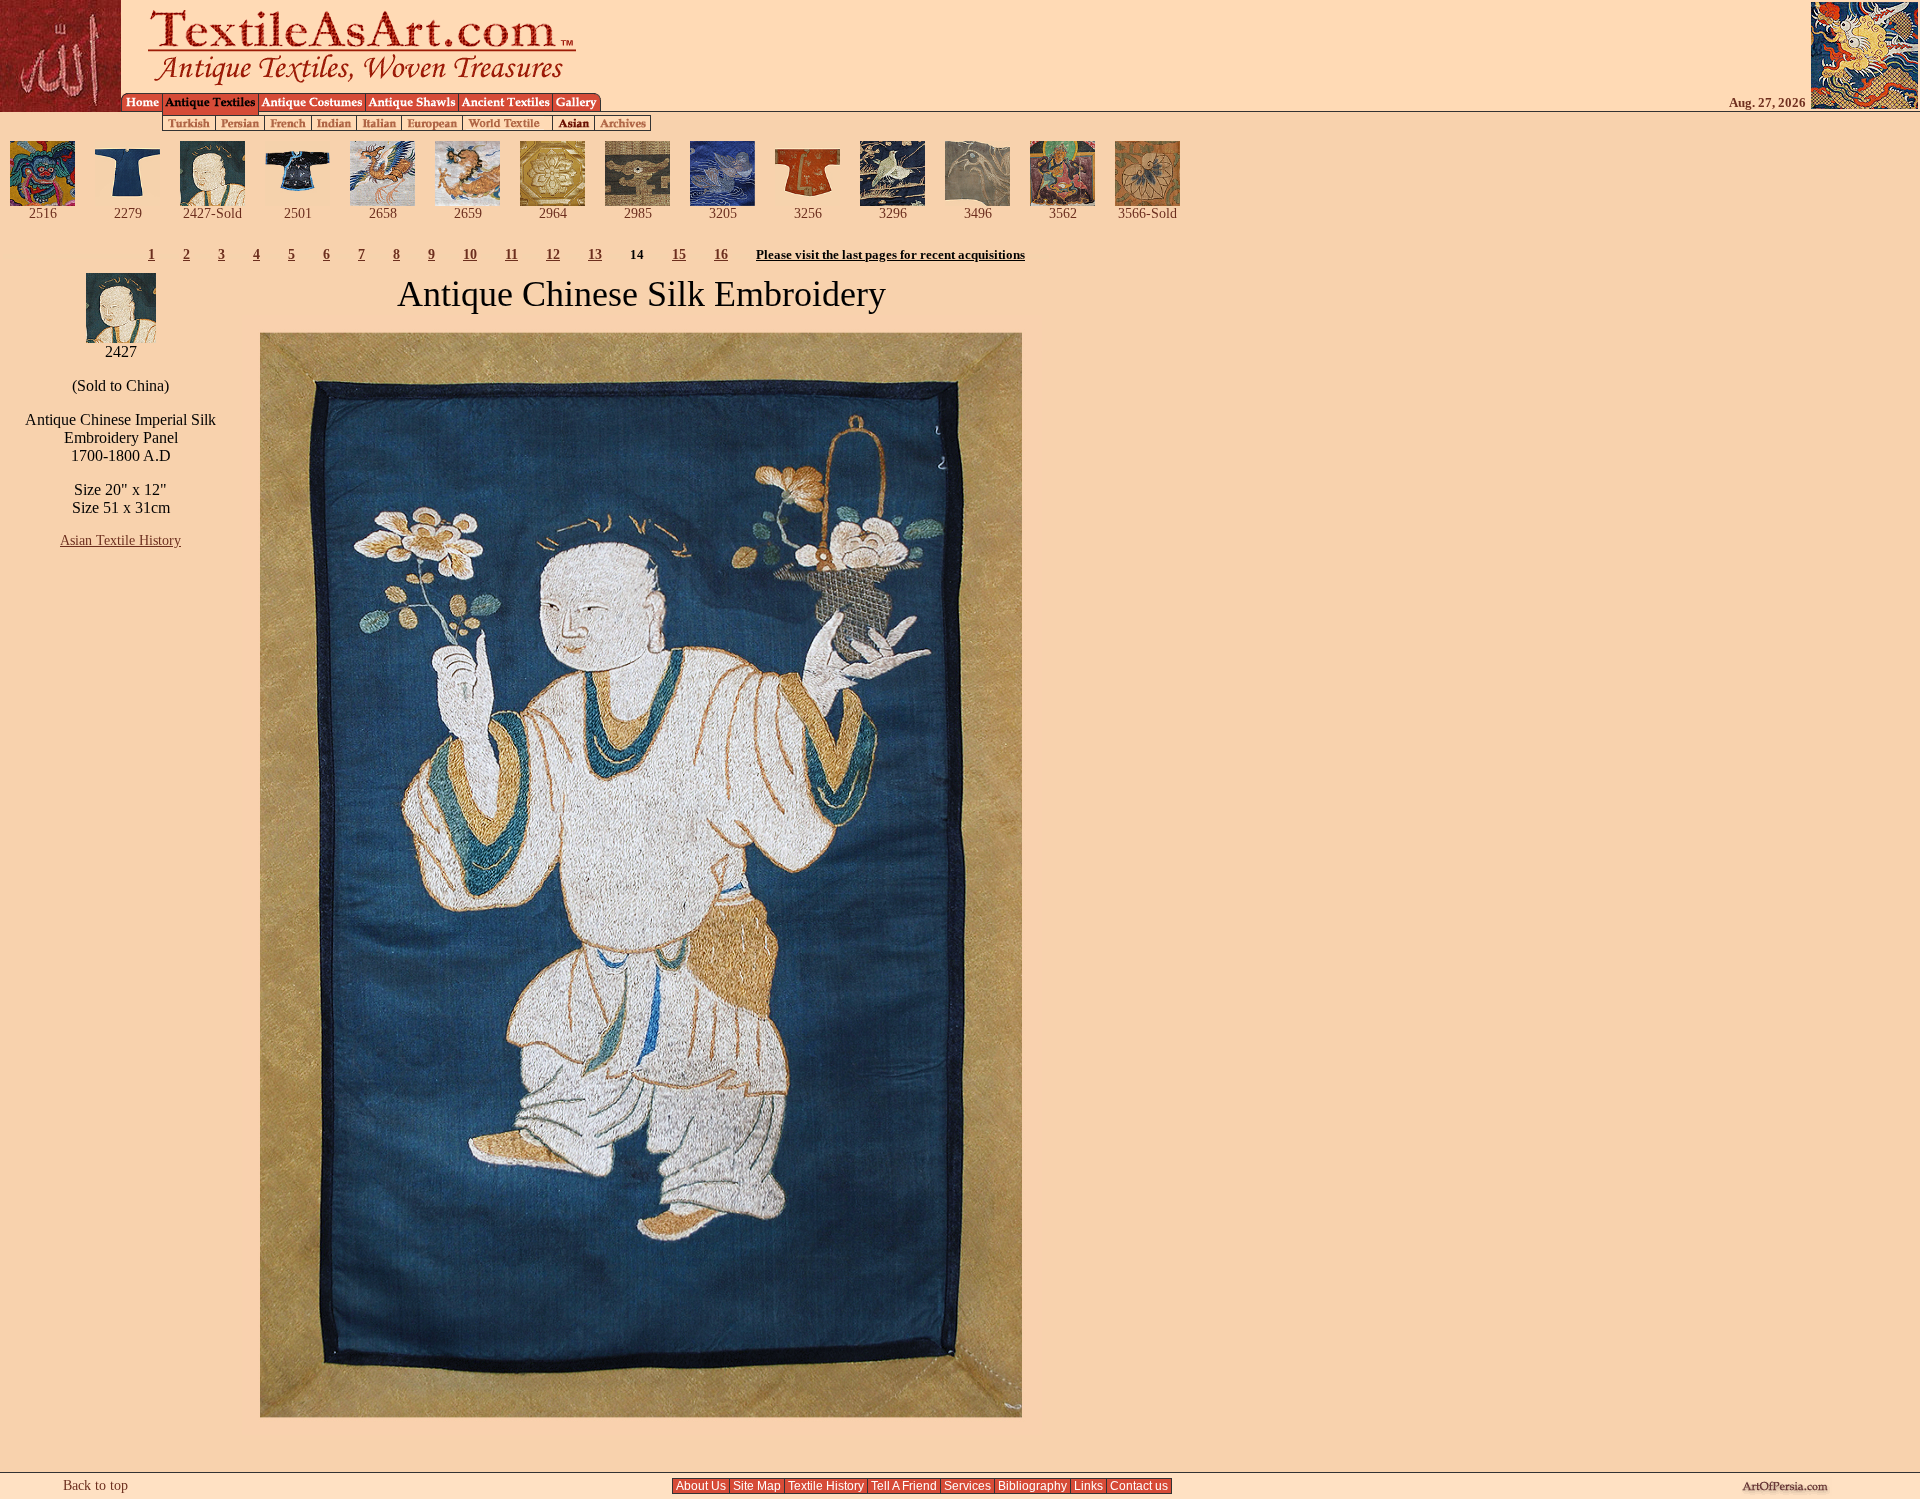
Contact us (1139, 1486)
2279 (128, 213)
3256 (808, 213)
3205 (723, 213)
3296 (893, 213)
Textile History (826, 1486)
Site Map (757, 1486)
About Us (701, 1486)
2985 (638, 213)
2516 (43, 213)
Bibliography (1032, 1486)
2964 (553, 213)
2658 (383, 213)
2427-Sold (212, 213)
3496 (978, 213)
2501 (298, 213)
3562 (1063, 213)
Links (1088, 1486)
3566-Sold (1147, 213)
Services (967, 1486)
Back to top (95, 1485)
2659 (468, 213)
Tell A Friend (904, 1486)
